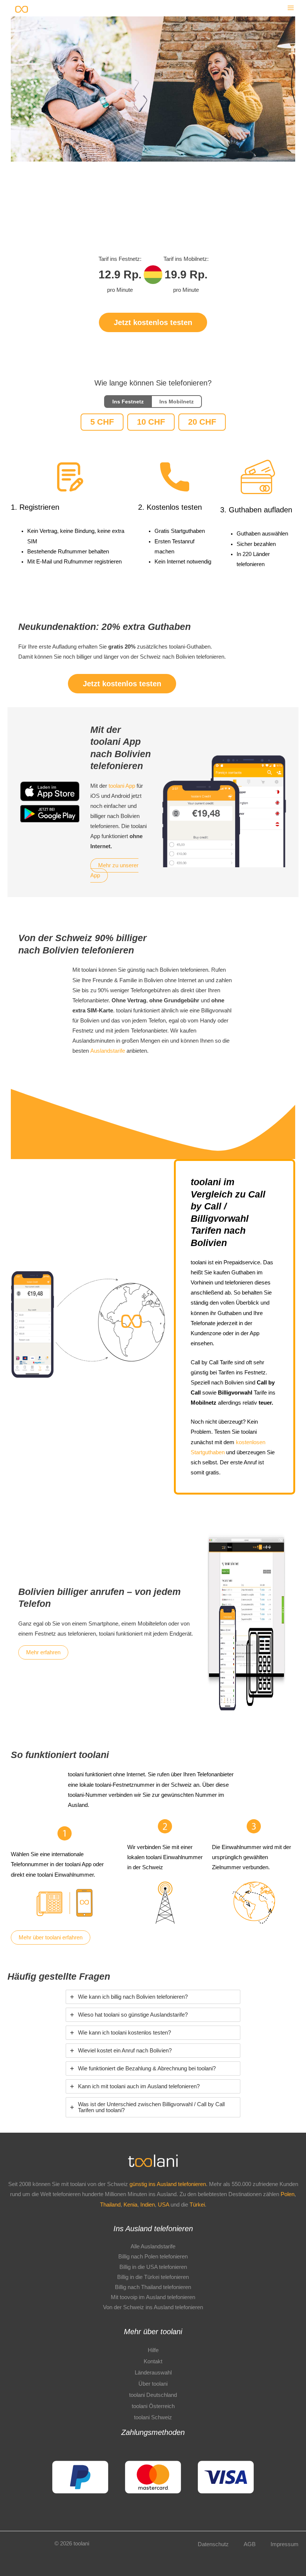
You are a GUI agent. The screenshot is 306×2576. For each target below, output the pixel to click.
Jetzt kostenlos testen (153, 322)
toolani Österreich (153, 2406)
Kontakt (153, 2361)
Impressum (285, 2544)
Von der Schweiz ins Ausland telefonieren (153, 2307)
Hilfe (153, 2350)
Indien (148, 2205)
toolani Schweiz (153, 2417)
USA (163, 2205)
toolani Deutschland (153, 2395)
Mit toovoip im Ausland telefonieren (153, 2297)
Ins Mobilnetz (177, 402)
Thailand (110, 2205)
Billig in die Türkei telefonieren (153, 2277)
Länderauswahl (153, 2373)
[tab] (153, 1997)
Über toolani (153, 2384)
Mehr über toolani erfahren (51, 1938)
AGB (250, 2544)
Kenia (130, 2205)
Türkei (197, 2205)
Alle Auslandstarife (153, 2246)
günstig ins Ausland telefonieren (168, 2184)
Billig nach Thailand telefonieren (153, 2287)
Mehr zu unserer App (114, 870)
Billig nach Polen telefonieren (153, 2257)
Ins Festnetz (128, 402)
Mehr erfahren (43, 1652)
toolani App (122, 786)
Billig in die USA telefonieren (153, 2267)
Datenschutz (213, 2544)
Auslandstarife (108, 1051)
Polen (288, 2194)
